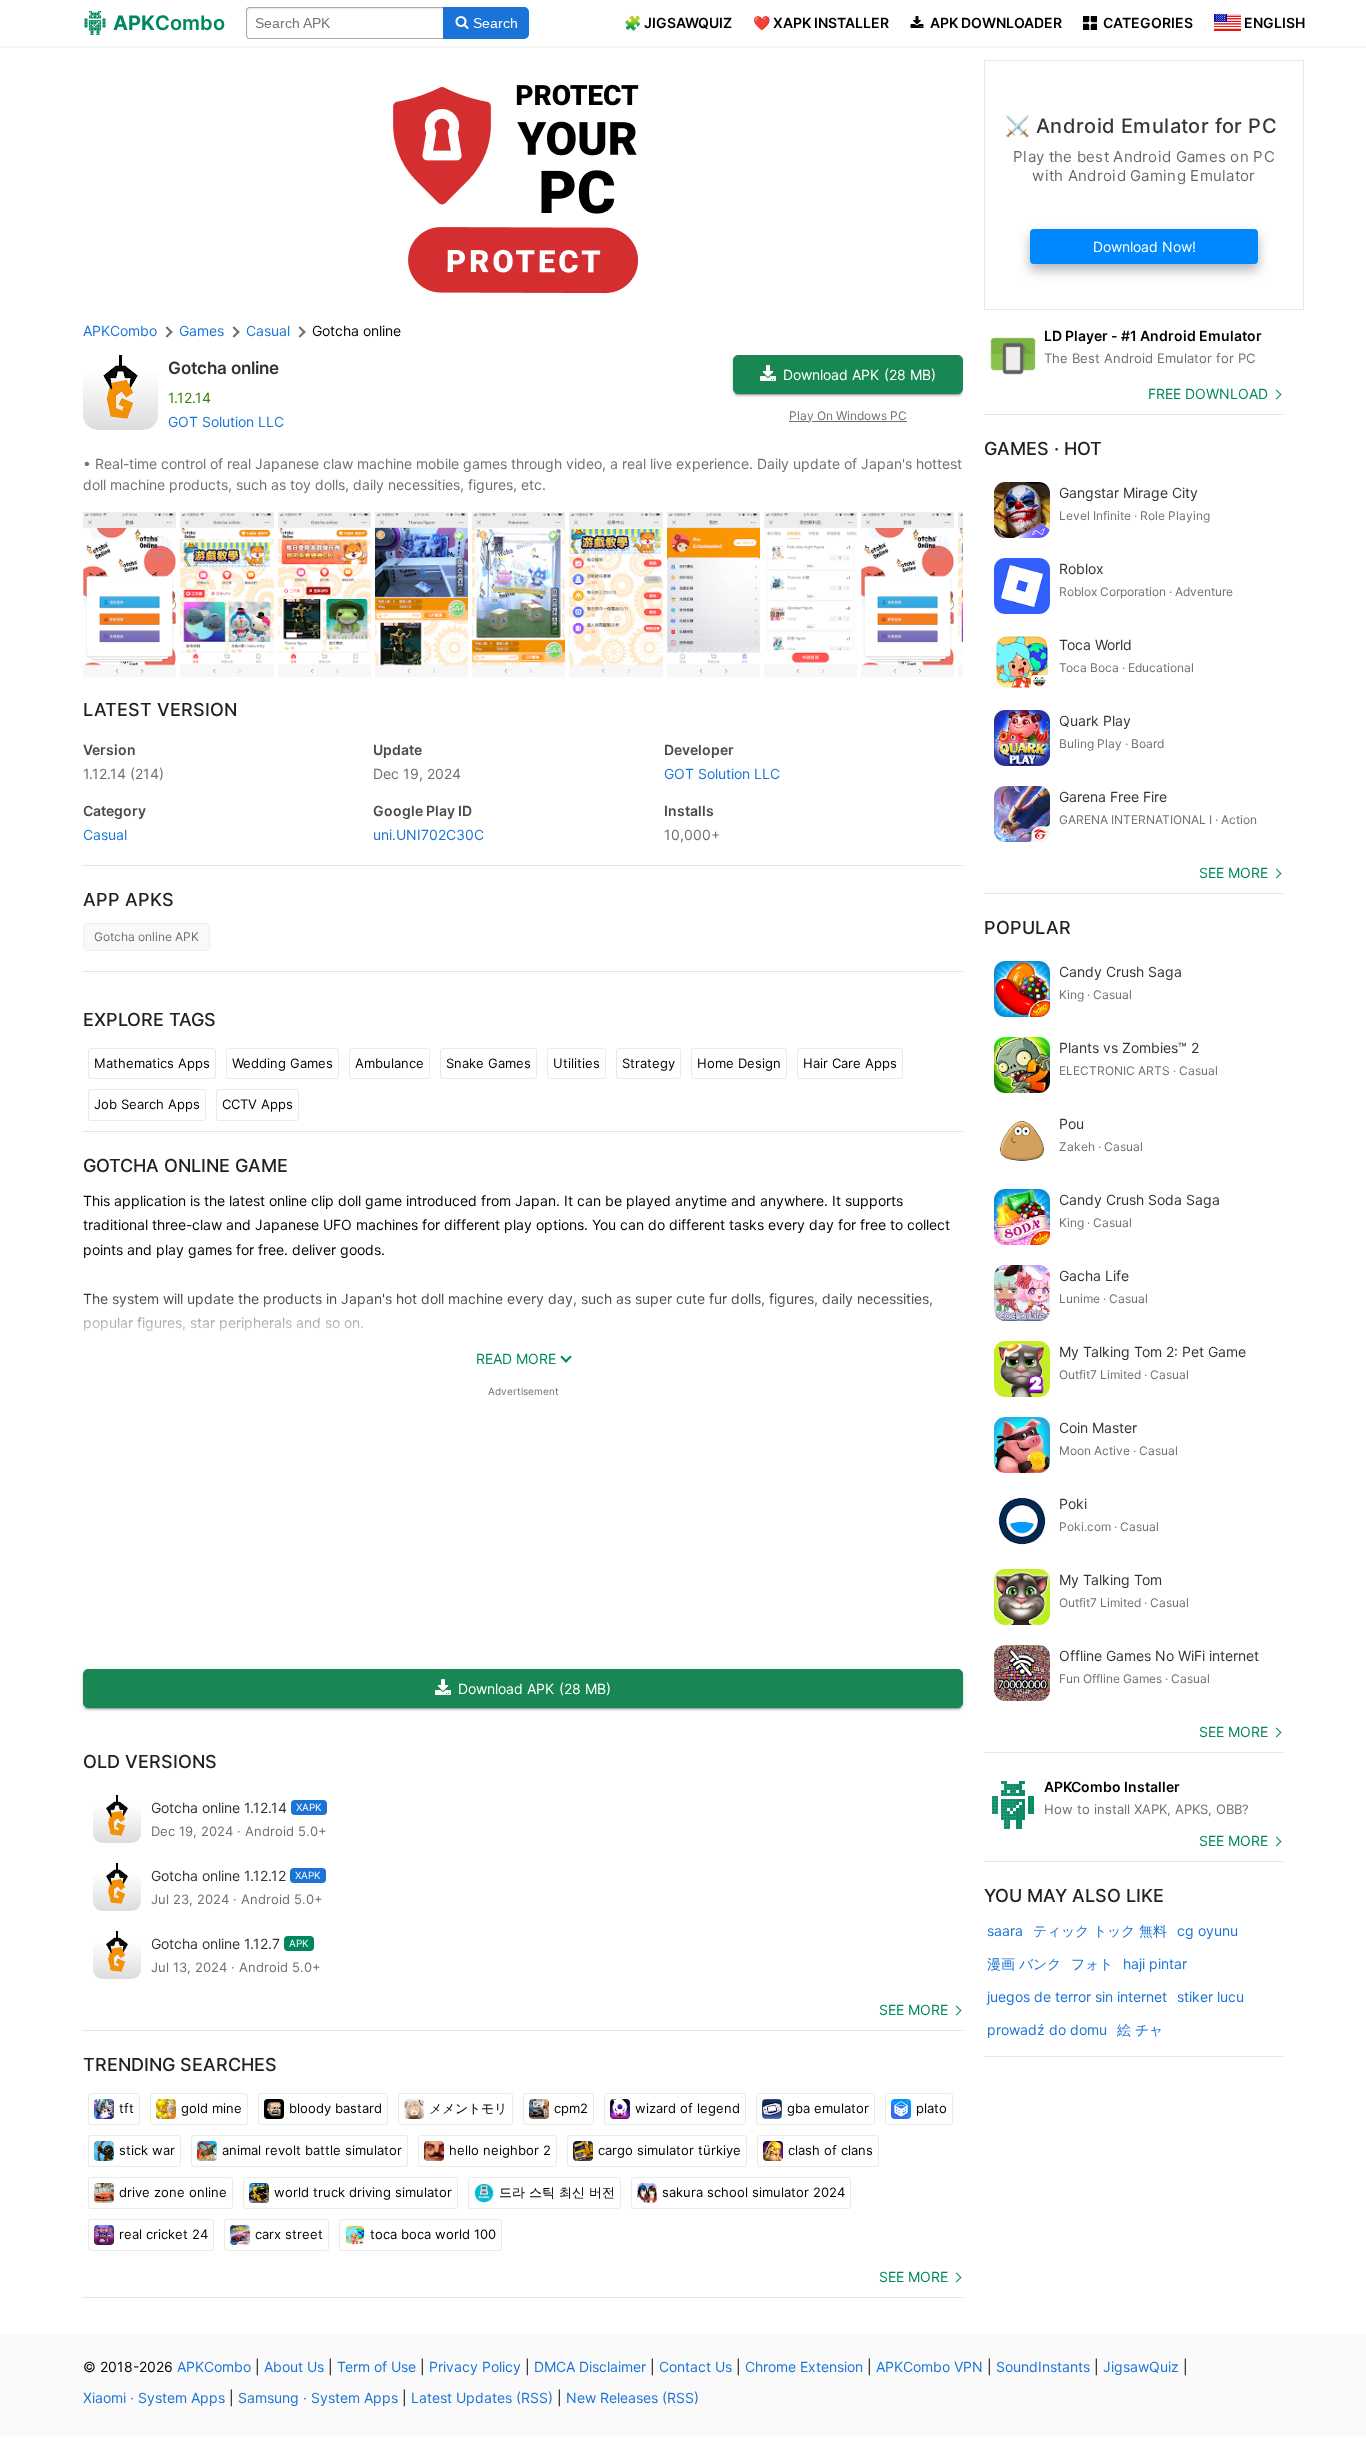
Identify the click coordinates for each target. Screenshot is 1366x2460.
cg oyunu (1207, 1930)
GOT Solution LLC (226, 421)
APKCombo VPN (929, 2366)
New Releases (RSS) (632, 2397)
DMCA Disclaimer (590, 2366)
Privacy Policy (475, 2366)
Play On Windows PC (848, 415)
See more (913, 2009)
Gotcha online (223, 368)
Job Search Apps (147, 1104)
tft (126, 2108)
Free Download (1208, 393)
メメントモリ (468, 2108)
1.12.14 (123, 773)
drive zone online (173, 2192)
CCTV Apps (257, 1104)
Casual (105, 834)
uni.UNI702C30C (428, 834)
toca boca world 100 (433, 2234)
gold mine (211, 2108)
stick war (147, 2150)
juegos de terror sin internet (1077, 1996)
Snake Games (488, 1063)
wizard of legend (687, 2108)
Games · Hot (1043, 448)
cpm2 (571, 2108)
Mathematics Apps (152, 1063)
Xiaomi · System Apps (154, 2397)
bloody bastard (335, 2108)
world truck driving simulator (363, 2192)
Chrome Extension (804, 2366)
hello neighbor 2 (500, 2150)
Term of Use (376, 2366)
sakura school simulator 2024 (753, 2192)
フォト (1092, 1963)
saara (1005, 1930)
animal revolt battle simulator (312, 2150)
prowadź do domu (1047, 2029)
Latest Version (160, 709)
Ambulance (389, 1063)
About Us (294, 2366)
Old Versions (150, 1761)
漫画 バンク (1024, 1963)
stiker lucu (1210, 1996)
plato (931, 2108)
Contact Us (695, 2366)
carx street (289, 2234)
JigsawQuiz (1141, 2366)
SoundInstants (1043, 2366)
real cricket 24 (163, 2234)
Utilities (576, 1063)
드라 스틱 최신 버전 (557, 2192)
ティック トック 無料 (1100, 1930)
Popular (1027, 927)
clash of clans (830, 2150)
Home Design (739, 1063)
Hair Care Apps (850, 1063)
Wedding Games (282, 1063)
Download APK (859, 374)
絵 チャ (1140, 2029)
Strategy (648, 1063)
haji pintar (1155, 1963)
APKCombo (120, 330)
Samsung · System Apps (318, 2397)
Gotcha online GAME (185, 1165)
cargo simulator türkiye (669, 2150)
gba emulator (828, 2108)
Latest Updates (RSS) (482, 2397)
